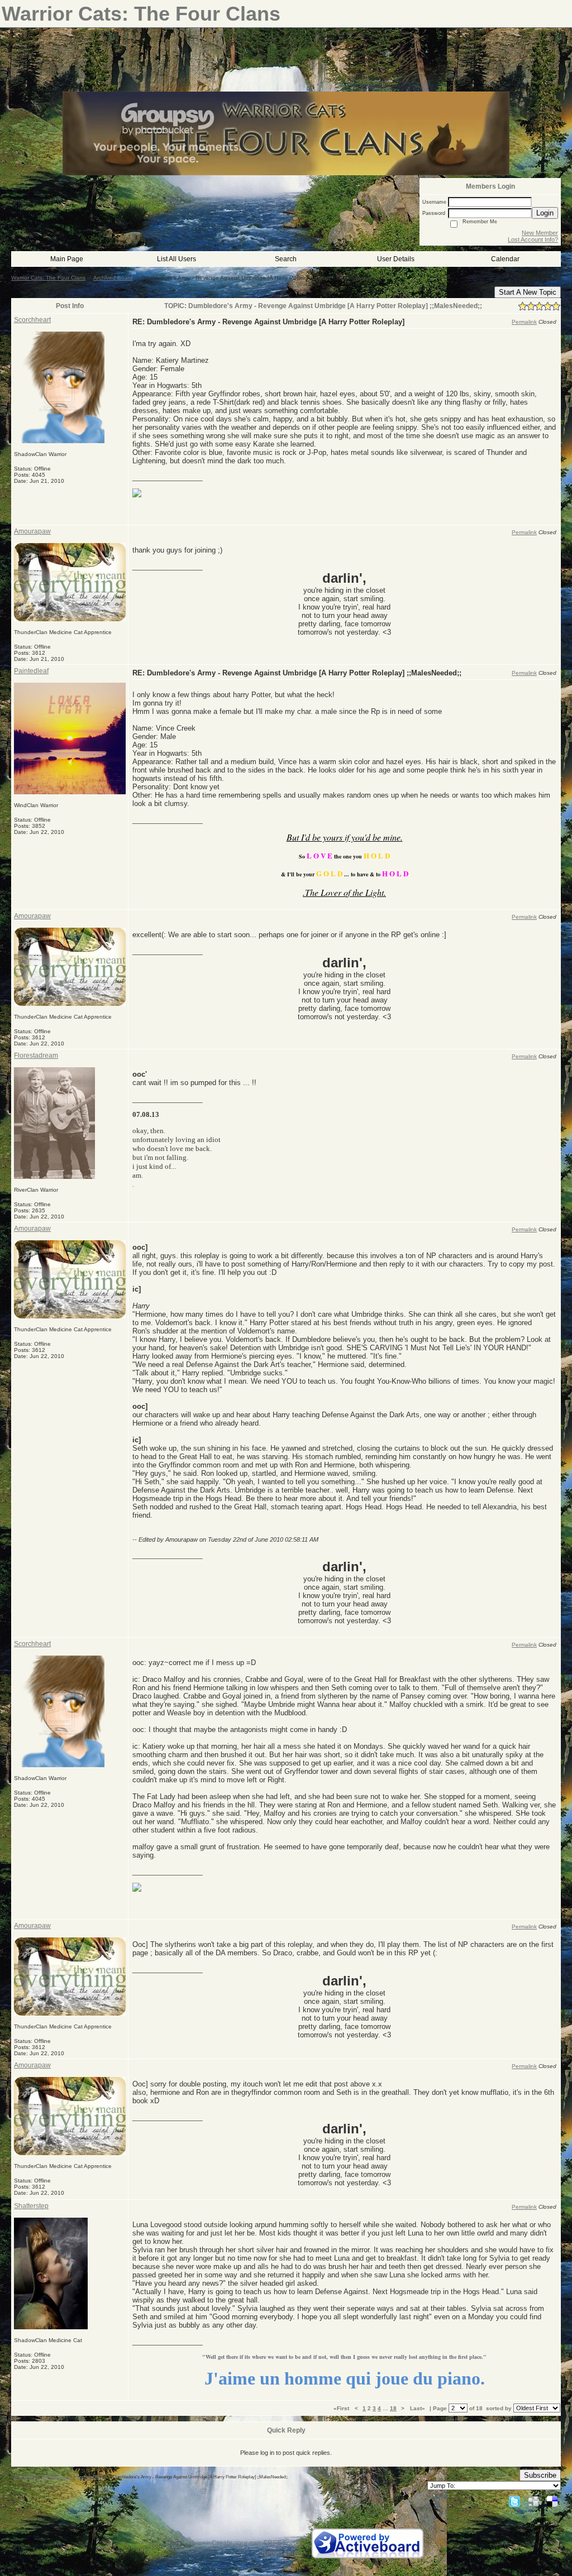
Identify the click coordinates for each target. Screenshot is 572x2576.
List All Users (177, 259)
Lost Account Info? (533, 239)
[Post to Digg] (533, 2501)
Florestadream (36, 1056)
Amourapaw (32, 531)
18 (393, 2408)
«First (342, 2408)
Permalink (524, 322)
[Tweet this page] (514, 2501)
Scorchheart (32, 320)
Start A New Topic (528, 292)
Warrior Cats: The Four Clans (48, 278)
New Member (540, 233)
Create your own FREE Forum (257, 2543)
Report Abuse (282, 2553)
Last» (418, 2408)
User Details (396, 259)
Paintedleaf (31, 671)
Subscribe (540, 2475)
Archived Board (113, 278)
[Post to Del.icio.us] (552, 2501)
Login (545, 213)
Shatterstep (31, 2206)
